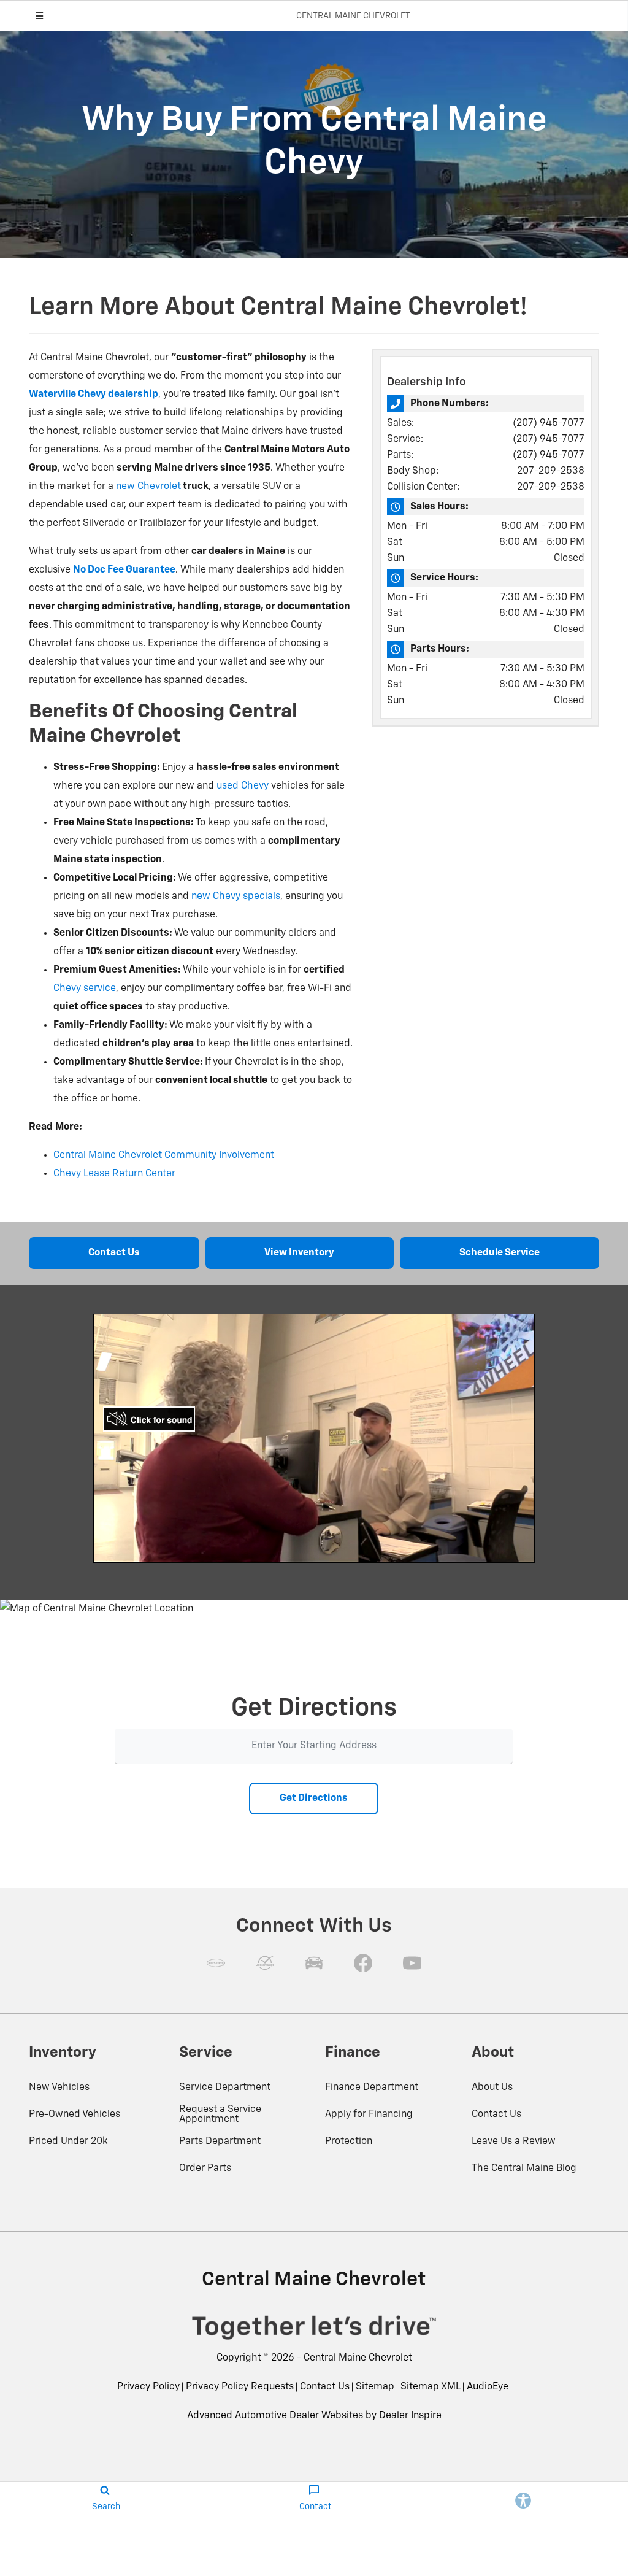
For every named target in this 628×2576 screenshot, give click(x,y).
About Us (492, 2088)
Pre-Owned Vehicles (75, 2115)
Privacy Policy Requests (240, 2387)
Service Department (225, 2088)
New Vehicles (59, 2088)
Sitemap (375, 2387)
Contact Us (496, 2115)
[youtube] (412, 1963)
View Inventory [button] (299, 1253)
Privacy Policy (148, 2387)
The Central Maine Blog (524, 2169)
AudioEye (488, 2387)
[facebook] (363, 1963)
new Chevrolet (148, 487)
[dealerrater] (265, 1963)
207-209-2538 (551, 471)
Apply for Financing (369, 2115)
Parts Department (220, 2142)
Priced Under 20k (68, 2142)
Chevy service (85, 989)
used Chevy (243, 786)
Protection (349, 2142)
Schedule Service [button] (500, 1253)
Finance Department (372, 2088)
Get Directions (314, 1799)
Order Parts (205, 2169)
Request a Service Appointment (220, 2115)
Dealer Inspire (410, 2416)
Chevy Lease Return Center (114, 1174)
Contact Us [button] (114, 1253)
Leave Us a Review (514, 2142)
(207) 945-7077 (549, 423)
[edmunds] (314, 1963)
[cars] (216, 1963)
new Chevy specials (236, 897)
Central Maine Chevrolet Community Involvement (164, 1155)
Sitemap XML (431, 2387)
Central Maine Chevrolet (358, 2358)
